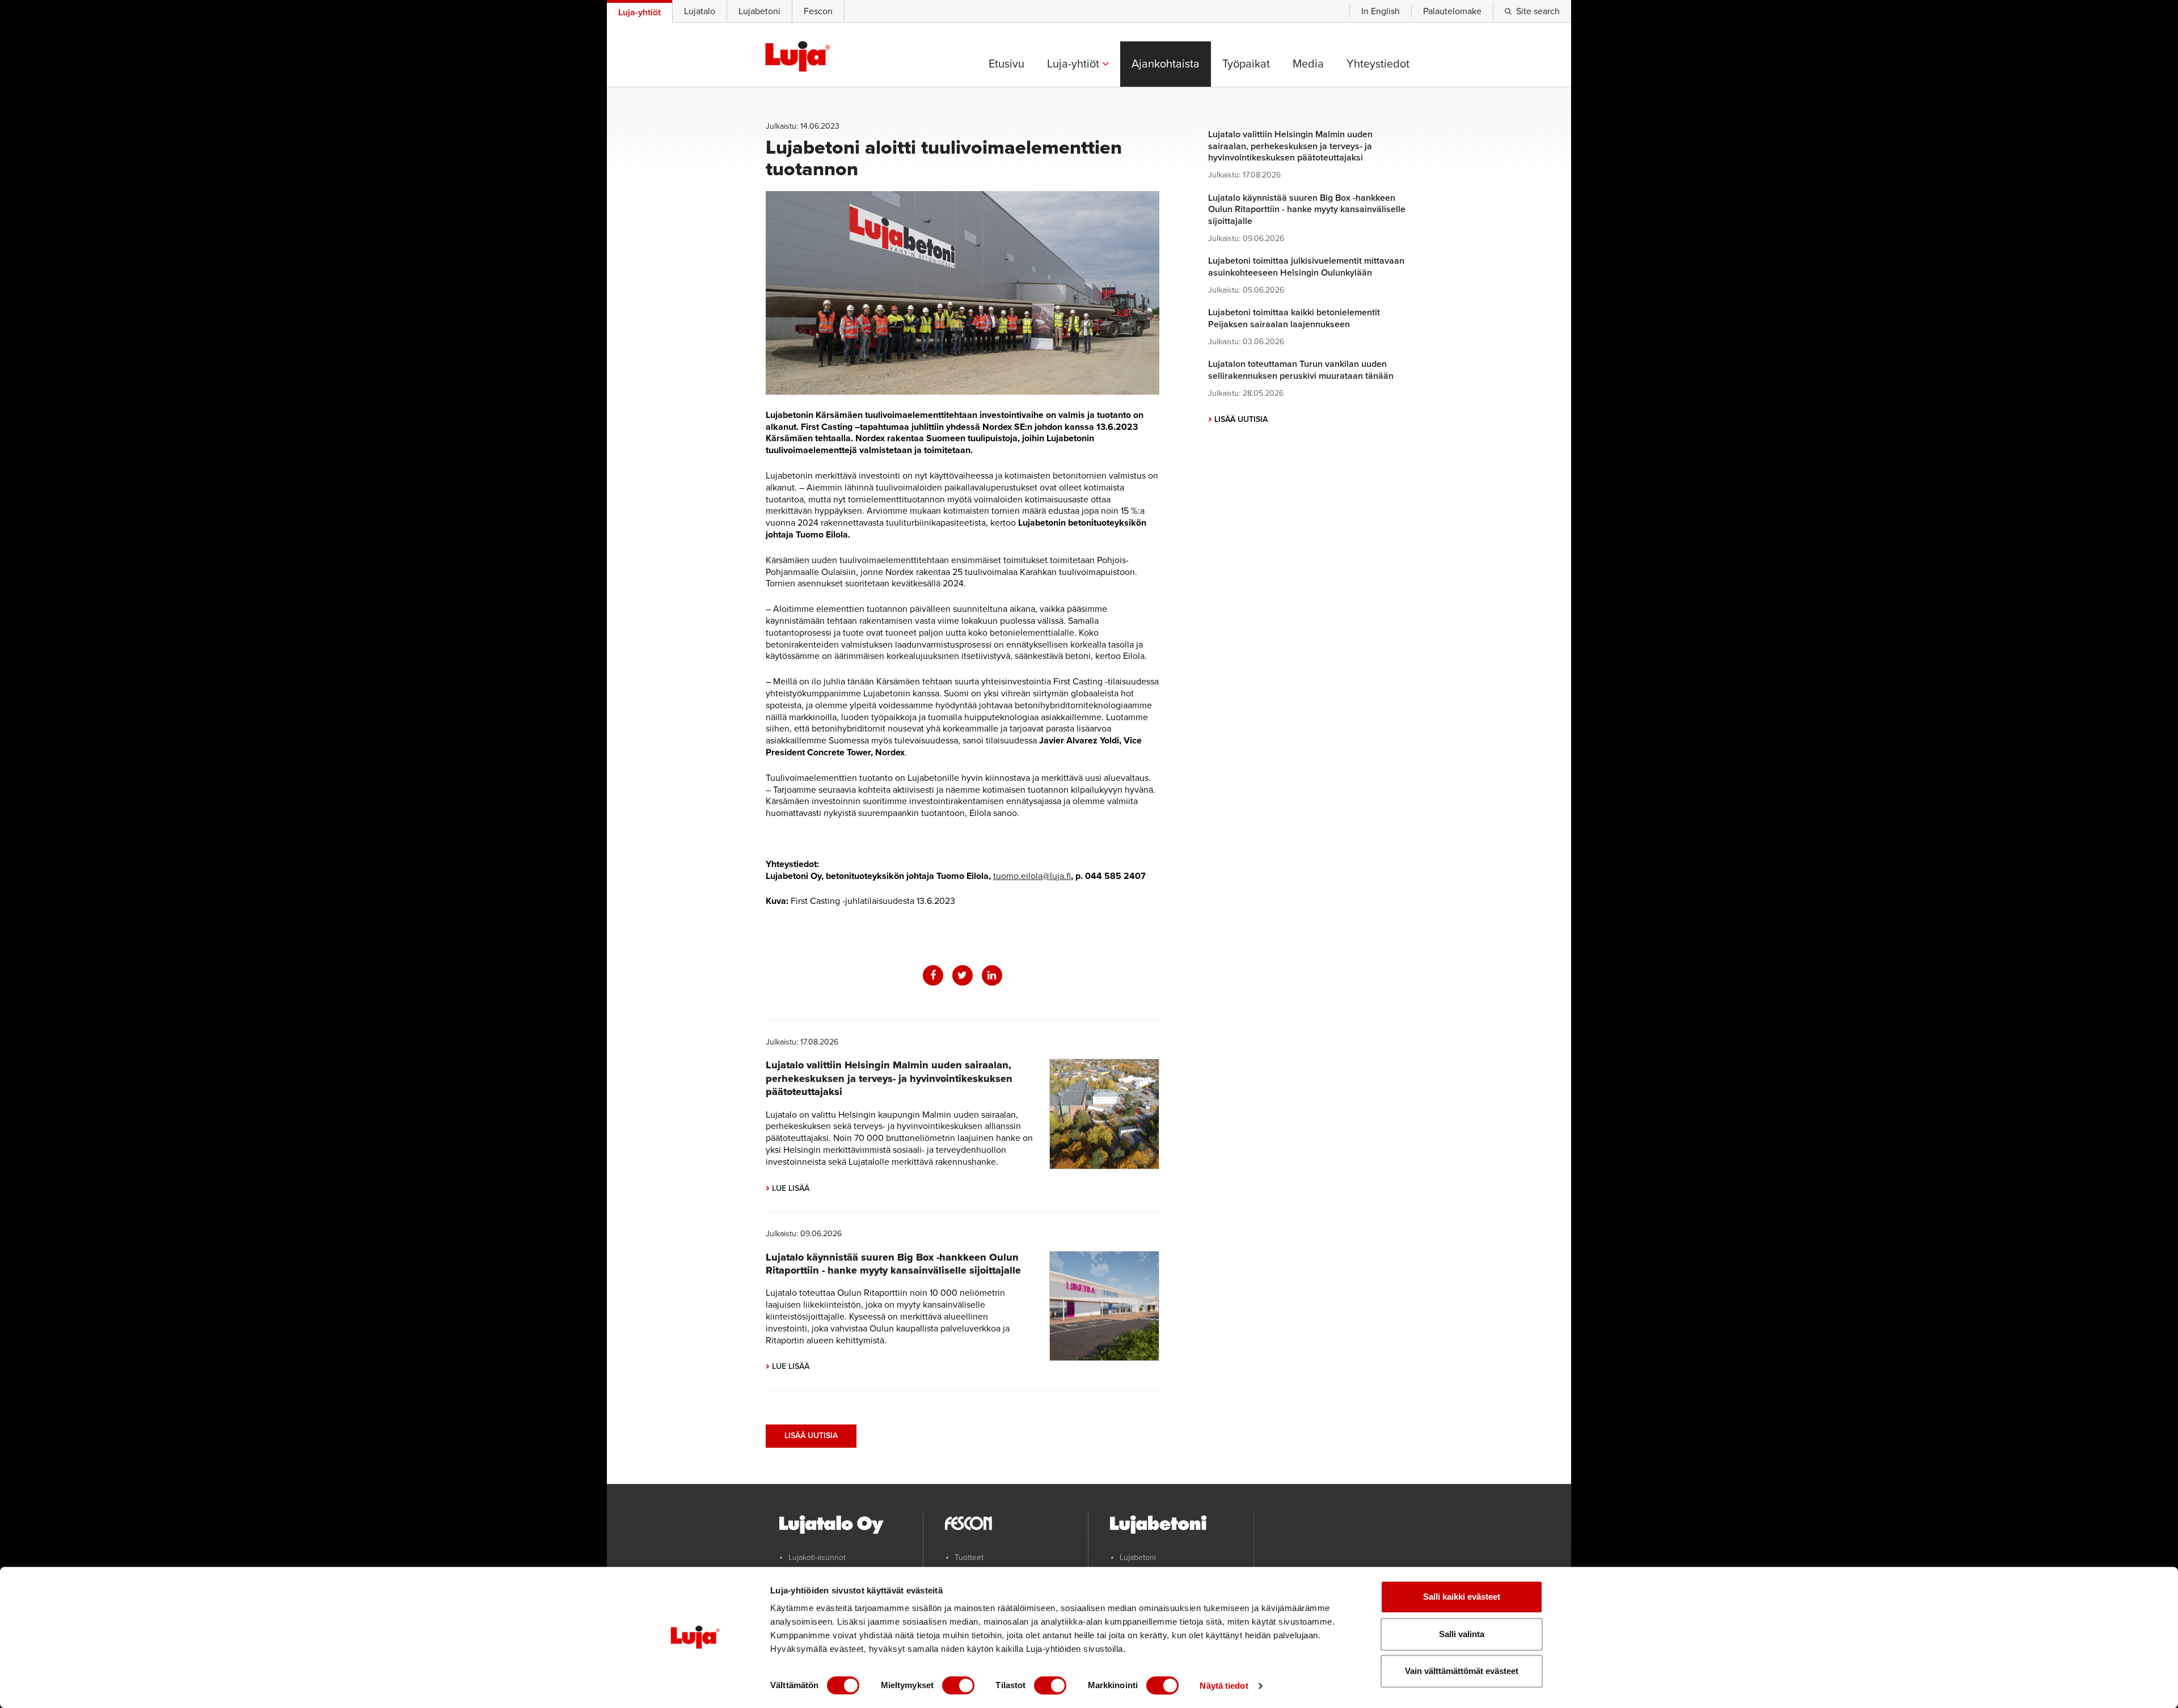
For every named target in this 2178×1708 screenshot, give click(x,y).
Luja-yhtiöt (1075, 64)
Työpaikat (1246, 64)
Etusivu (1006, 64)
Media (1308, 64)
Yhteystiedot (1378, 64)
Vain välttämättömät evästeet (1462, 1671)
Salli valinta (1462, 1634)
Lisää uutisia (811, 1436)
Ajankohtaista (1166, 64)
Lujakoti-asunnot (817, 1557)
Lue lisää (788, 1188)
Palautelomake (1452, 11)
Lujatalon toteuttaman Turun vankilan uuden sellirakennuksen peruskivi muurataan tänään (1301, 370)
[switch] (958, 1685)
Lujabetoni (759, 11)
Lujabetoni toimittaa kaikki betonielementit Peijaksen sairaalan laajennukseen (1294, 318)
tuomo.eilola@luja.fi (1032, 876)
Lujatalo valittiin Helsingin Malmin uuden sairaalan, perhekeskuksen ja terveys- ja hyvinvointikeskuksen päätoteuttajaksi (889, 1078)
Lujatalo (700, 11)
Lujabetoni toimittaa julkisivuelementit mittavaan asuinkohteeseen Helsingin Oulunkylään (1306, 267)
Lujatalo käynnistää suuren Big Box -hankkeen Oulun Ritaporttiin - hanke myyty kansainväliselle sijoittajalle (893, 1264)
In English (1381, 11)
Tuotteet (969, 1557)
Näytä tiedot (1224, 1686)
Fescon (818, 11)
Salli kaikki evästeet (1462, 1597)
